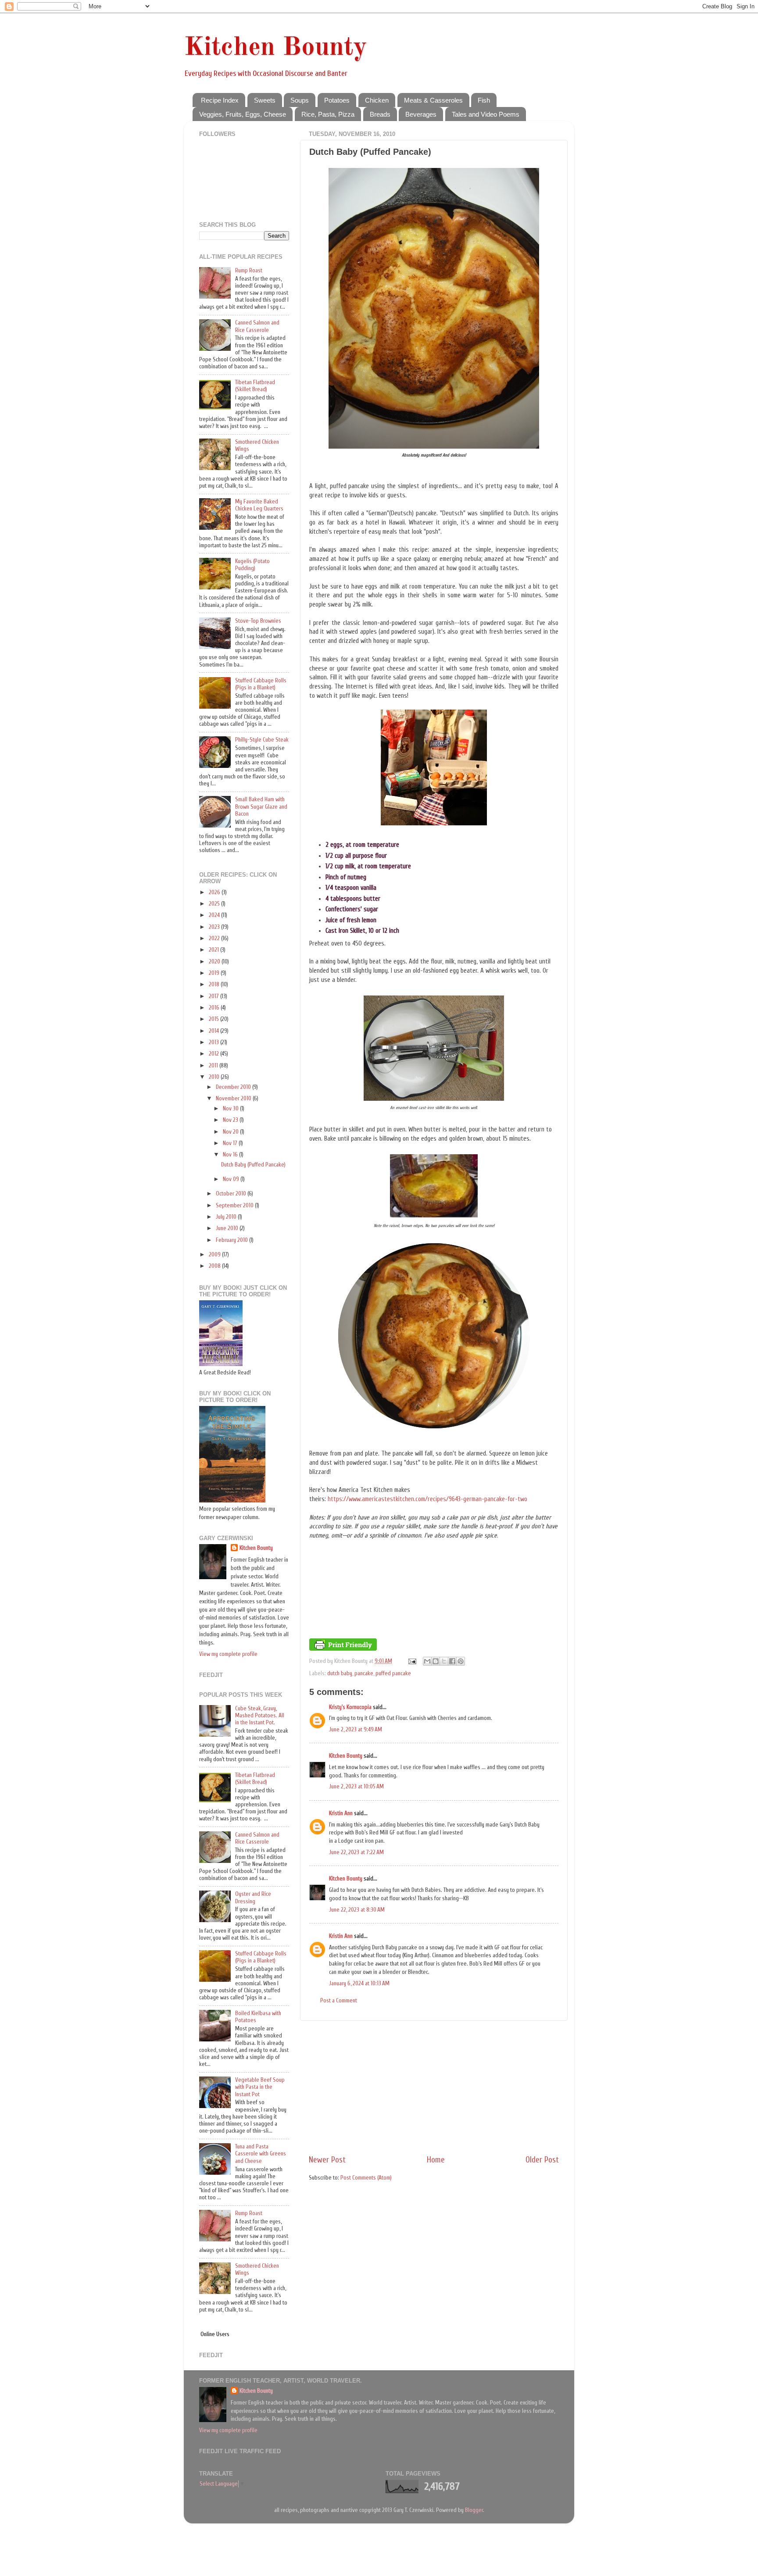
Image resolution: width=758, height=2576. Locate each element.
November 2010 (234, 1099)
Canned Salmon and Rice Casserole (257, 326)
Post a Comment (339, 2001)
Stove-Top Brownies (258, 621)
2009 (215, 1255)
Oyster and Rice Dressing (253, 1898)
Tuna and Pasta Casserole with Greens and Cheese (261, 2154)
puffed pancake (393, 1673)
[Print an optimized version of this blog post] (343, 1649)
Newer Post (327, 2160)
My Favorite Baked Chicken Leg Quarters (259, 505)
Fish (484, 100)
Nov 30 (231, 1109)
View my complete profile (228, 1654)
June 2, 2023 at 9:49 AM (356, 1730)
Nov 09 (232, 1179)
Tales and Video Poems (486, 114)
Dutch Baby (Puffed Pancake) (253, 1165)
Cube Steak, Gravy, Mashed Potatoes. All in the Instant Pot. (260, 1716)
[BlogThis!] (436, 1661)
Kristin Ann (341, 1813)
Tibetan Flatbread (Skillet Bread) (255, 386)
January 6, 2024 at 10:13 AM (359, 1984)
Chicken (377, 100)
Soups (300, 100)
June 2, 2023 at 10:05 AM (356, 1787)
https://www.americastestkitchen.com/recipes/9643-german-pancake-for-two (427, 1499)
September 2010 (235, 1206)
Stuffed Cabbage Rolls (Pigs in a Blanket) (261, 684)
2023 (215, 927)
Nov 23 (231, 1120)
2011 (214, 1066)
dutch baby (340, 1673)
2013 (215, 1042)
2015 (215, 1019)
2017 (215, 996)
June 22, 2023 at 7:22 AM (356, 1852)
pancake (364, 1673)
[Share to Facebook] (452, 1661)
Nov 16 (231, 1155)
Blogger (474, 2510)
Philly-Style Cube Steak (262, 740)
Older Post (542, 2160)
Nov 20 (231, 1132)
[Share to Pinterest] (461, 1661)
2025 (215, 904)
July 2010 (227, 1217)
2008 (215, 1266)
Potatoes (337, 100)
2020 (215, 962)
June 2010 (228, 1228)
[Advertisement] (434, 2087)
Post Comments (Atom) (366, 2178)
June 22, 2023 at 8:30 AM (357, 1910)
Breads (380, 114)
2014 (215, 1031)
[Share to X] (444, 1661)
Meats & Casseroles (433, 100)
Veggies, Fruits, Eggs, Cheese (243, 114)
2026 (215, 892)
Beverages (421, 114)
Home (436, 2160)
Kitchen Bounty (275, 48)
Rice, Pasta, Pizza (328, 114)
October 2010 (232, 1194)
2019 (215, 973)
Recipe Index (220, 100)
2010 (215, 1077)
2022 (215, 938)
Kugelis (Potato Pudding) (252, 565)
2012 (215, 1054)
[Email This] (427, 1661)
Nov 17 (231, 1143)
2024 (215, 915)
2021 (215, 950)
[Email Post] (411, 1661)
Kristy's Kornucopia (350, 1707)
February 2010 (232, 1240)
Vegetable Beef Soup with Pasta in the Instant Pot (260, 2087)
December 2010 (234, 1087)
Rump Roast (249, 271)
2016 (215, 1008)
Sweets (265, 100)
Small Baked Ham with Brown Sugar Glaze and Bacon (261, 806)
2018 (215, 985)
